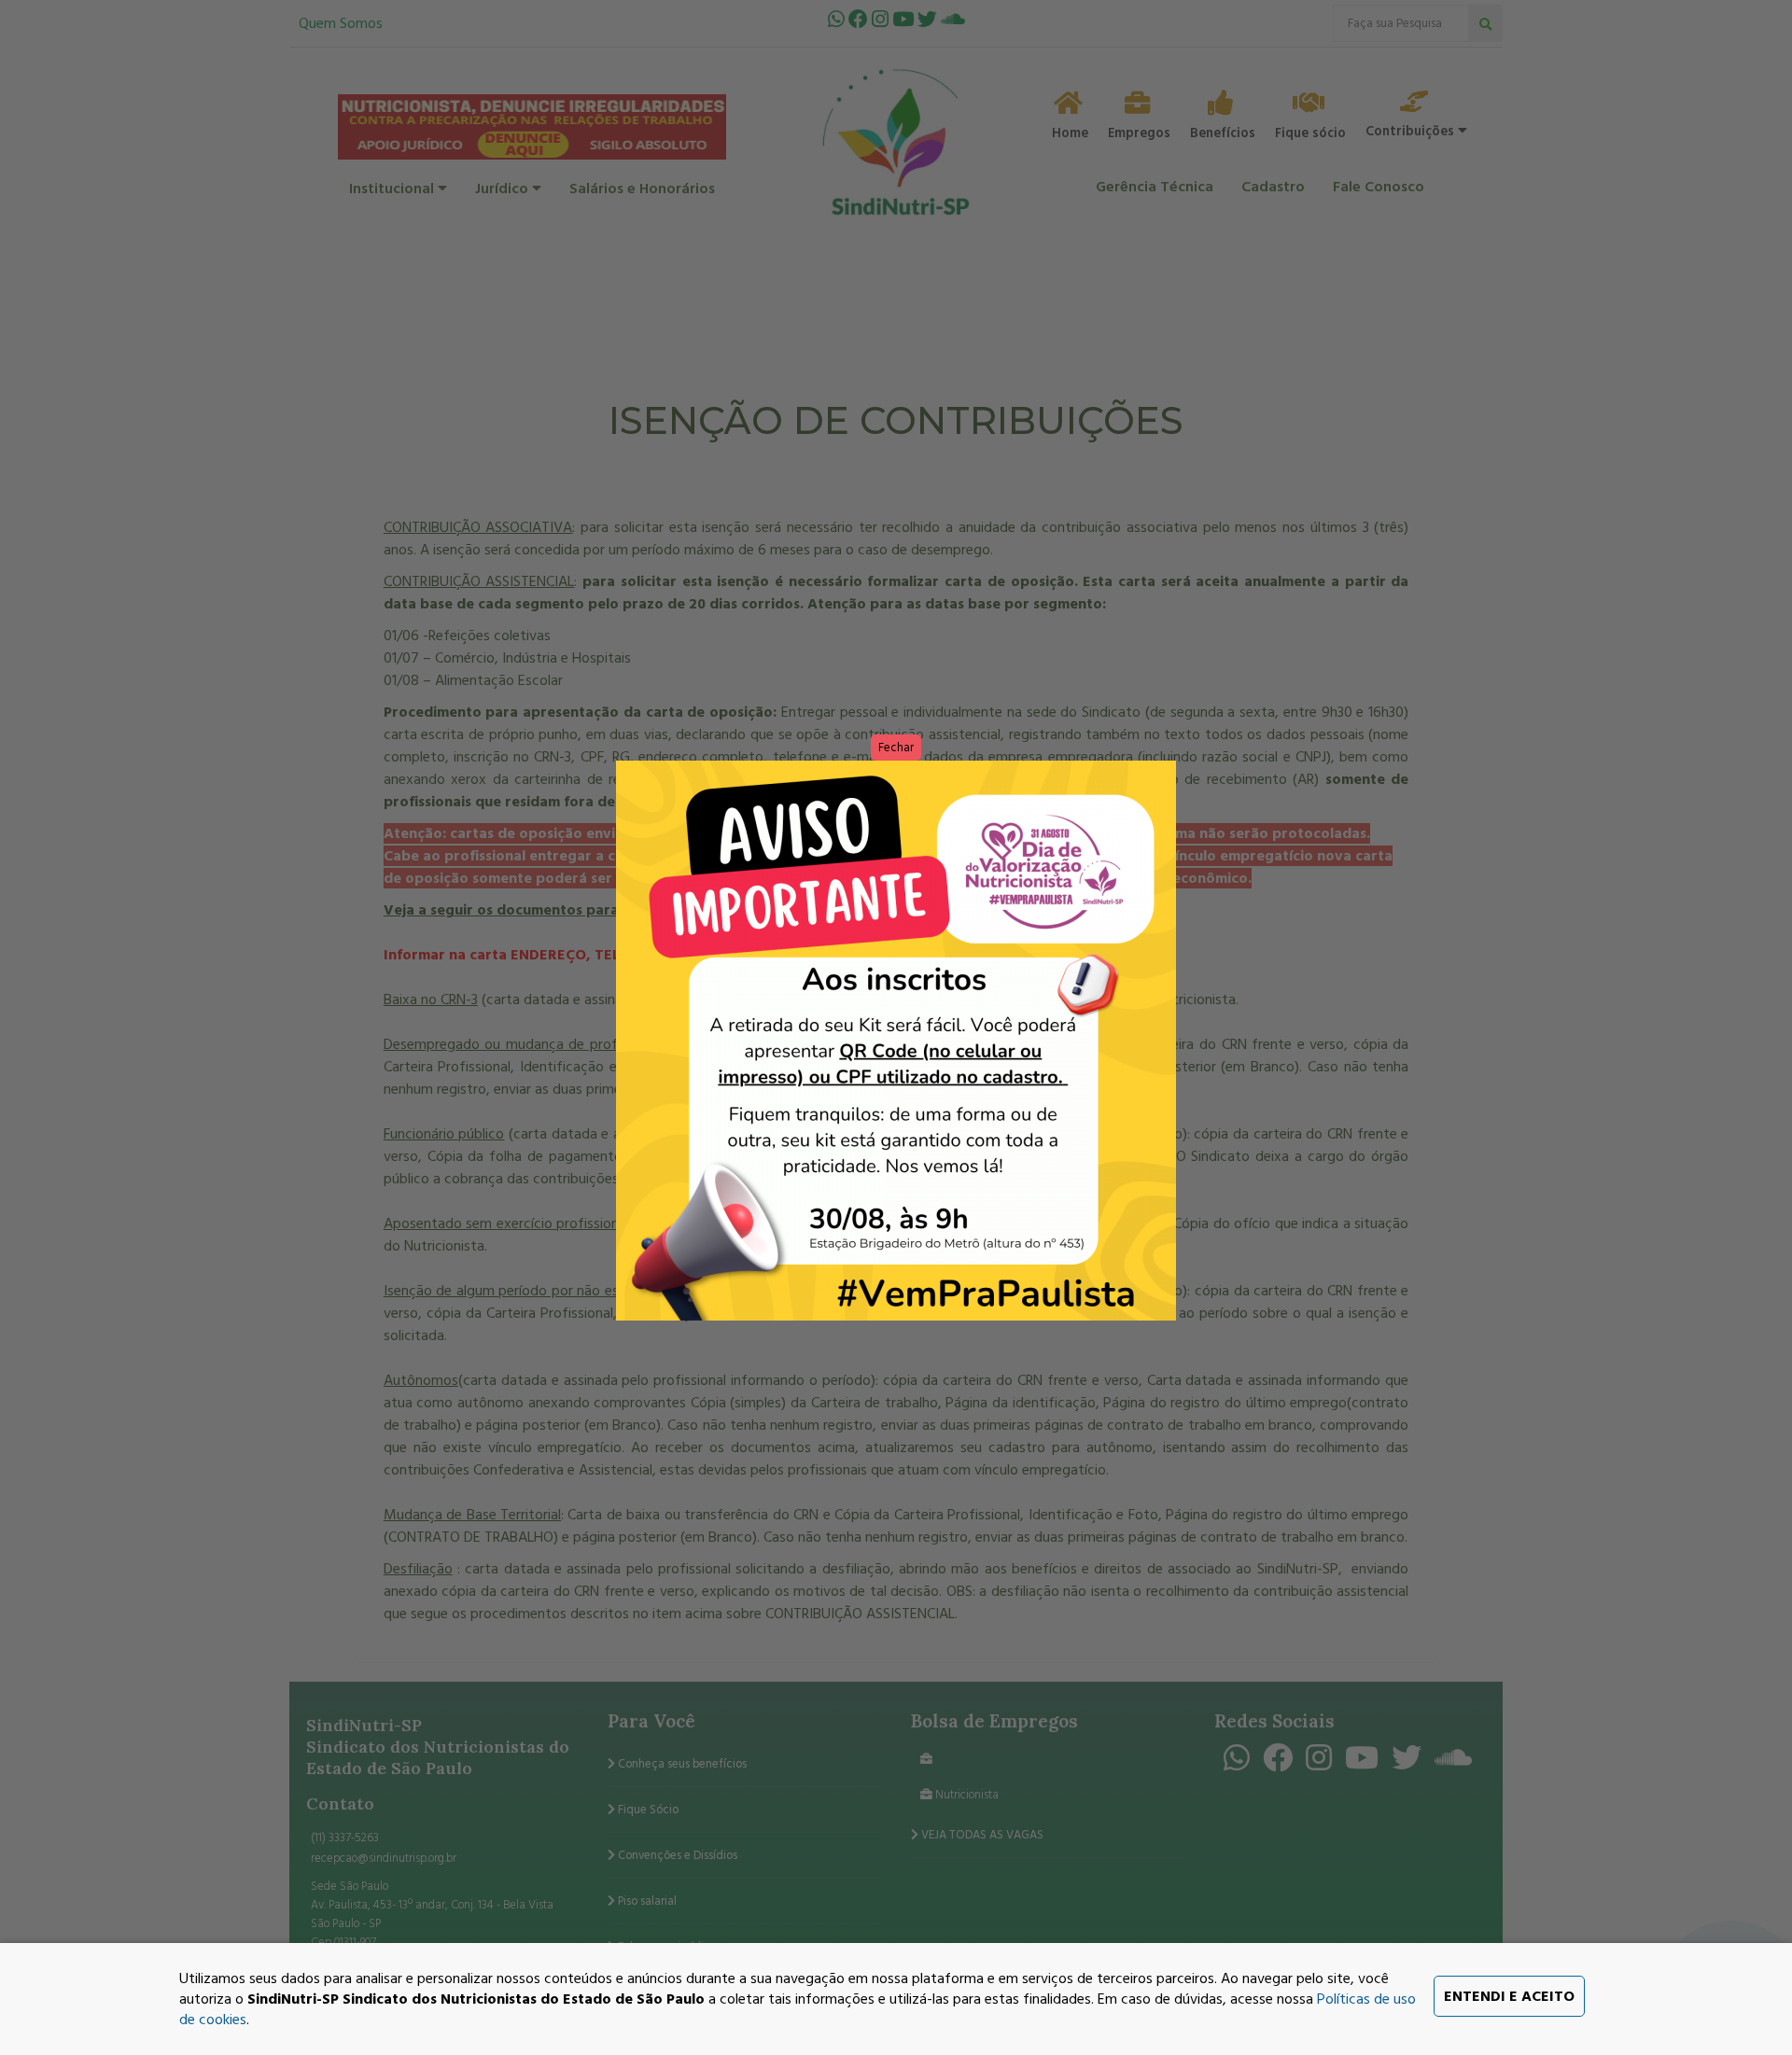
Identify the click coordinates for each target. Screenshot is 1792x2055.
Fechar (896, 748)
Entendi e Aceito (1509, 1996)
